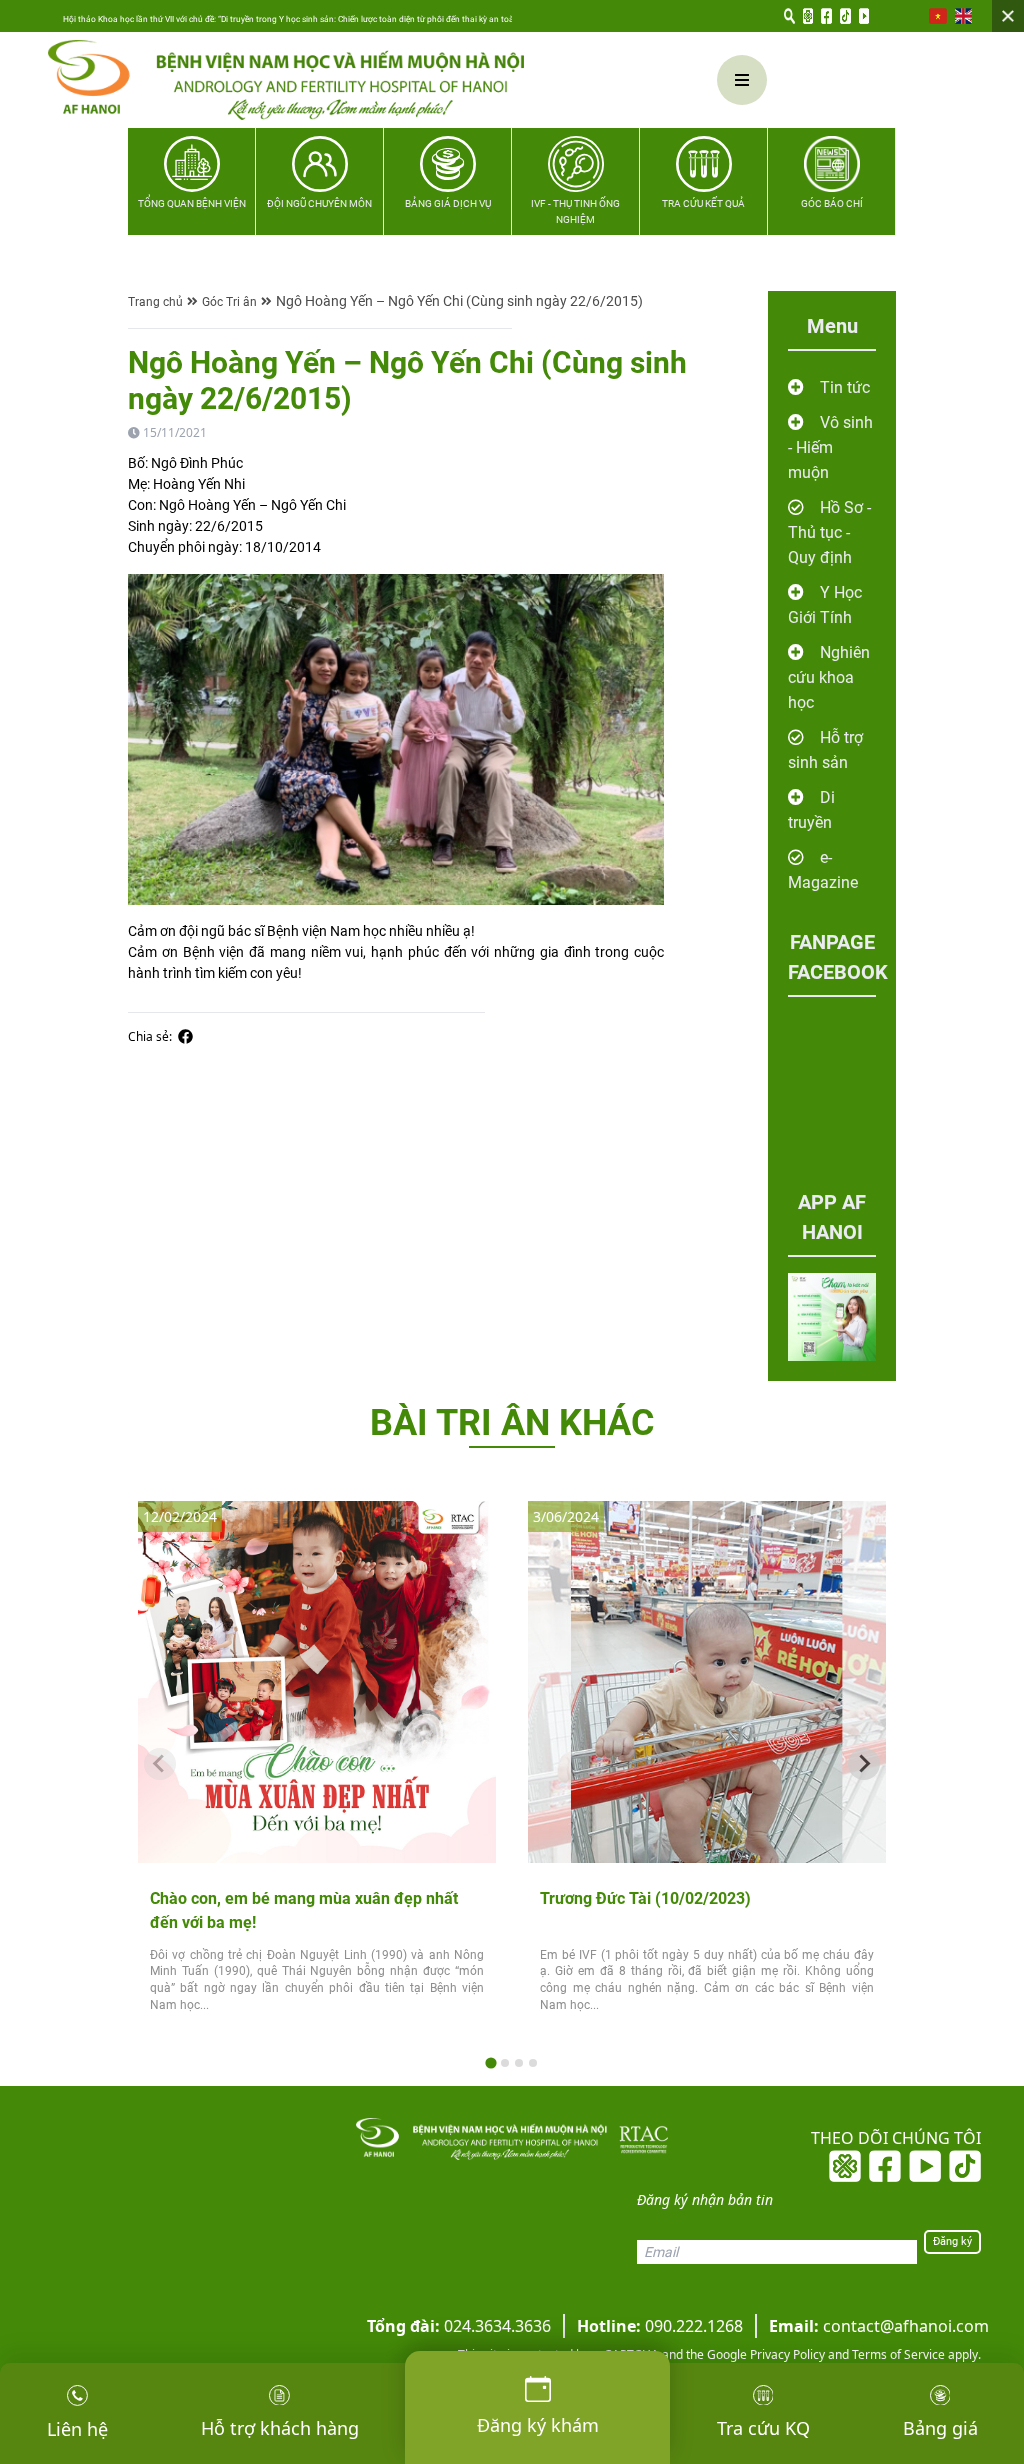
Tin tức (845, 387)
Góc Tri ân (229, 302)
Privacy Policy (786, 2354)
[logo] (325, 80)
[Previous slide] (160, 1764)
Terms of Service (897, 2354)
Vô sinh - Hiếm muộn (830, 447)
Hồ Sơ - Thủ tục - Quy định (829, 532)
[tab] (490, 2062)
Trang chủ (155, 302)
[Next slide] (864, 1764)
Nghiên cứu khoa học (829, 677)
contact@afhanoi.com (879, 2326)
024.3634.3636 (459, 2326)
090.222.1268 (660, 2326)
